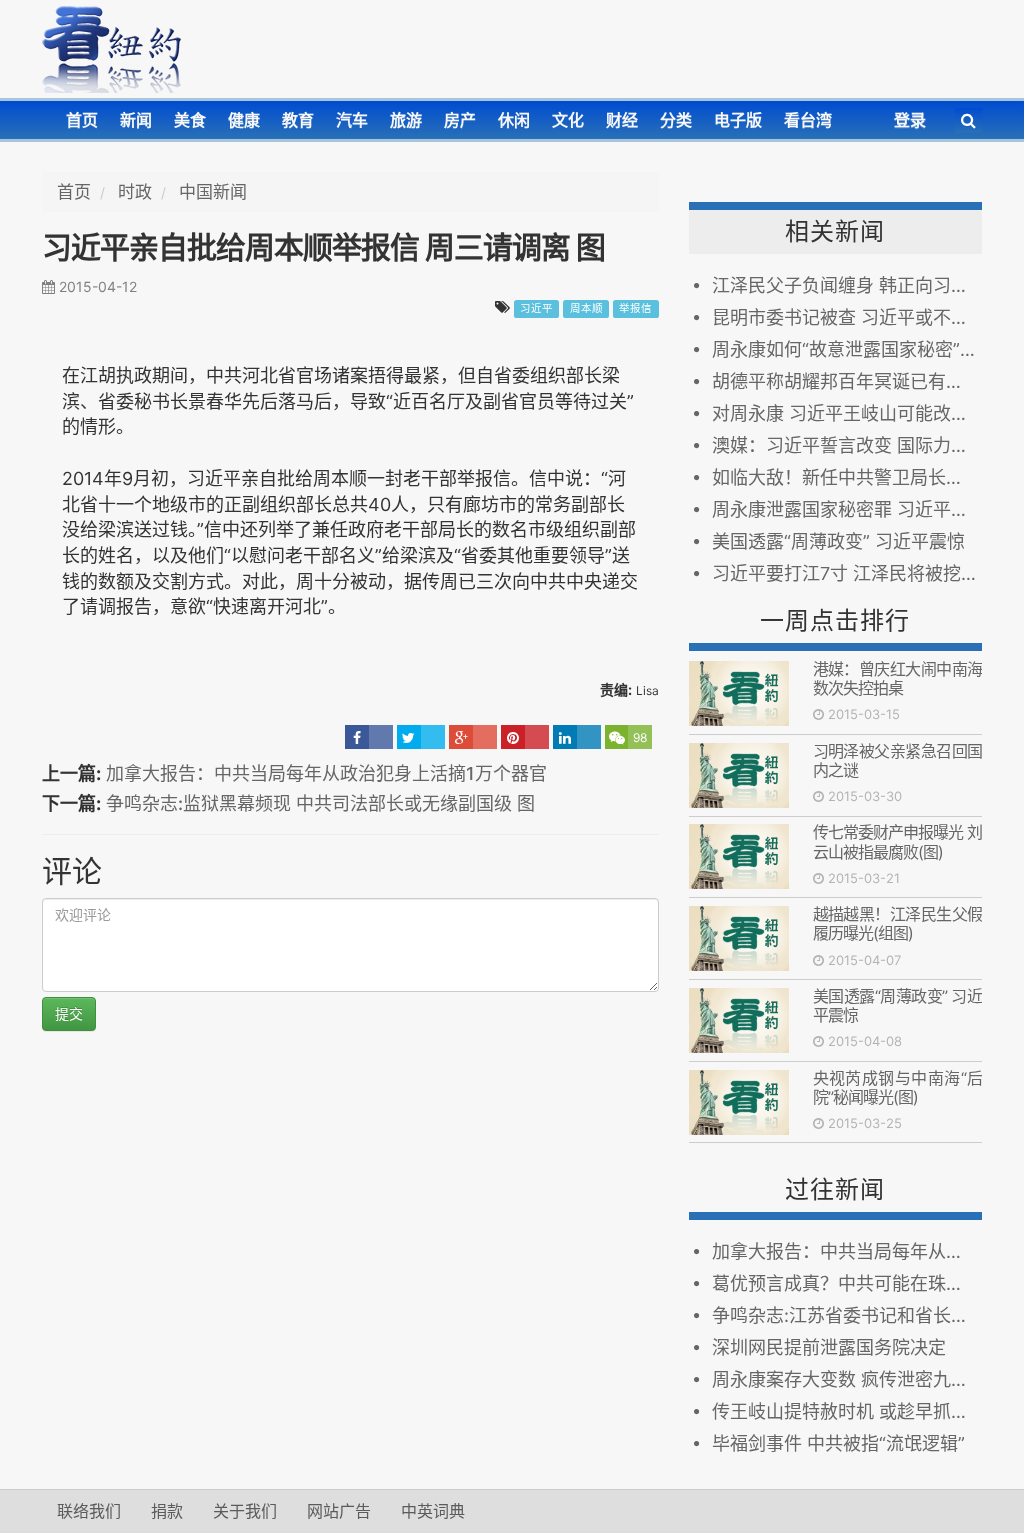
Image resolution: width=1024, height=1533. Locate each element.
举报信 (635, 308)
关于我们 (245, 1511)
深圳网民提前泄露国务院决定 (829, 1347)
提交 (69, 1013)
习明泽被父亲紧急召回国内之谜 (897, 760)
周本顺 (586, 308)
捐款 (167, 1511)
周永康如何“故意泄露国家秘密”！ (845, 349)
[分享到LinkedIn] (577, 737)
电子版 (738, 120)
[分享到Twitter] (421, 737)
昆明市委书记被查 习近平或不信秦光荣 (847, 317)
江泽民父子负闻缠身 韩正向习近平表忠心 (847, 285)
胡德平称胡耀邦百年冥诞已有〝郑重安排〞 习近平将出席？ (847, 381)
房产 (460, 120)
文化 (568, 120)
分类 (676, 120)
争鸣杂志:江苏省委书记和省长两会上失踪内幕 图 (847, 1315)
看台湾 (808, 120)
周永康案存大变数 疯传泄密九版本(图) (847, 1379)
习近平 (536, 308)
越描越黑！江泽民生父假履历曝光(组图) (897, 923)
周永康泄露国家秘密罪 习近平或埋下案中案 (847, 509)
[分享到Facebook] (369, 737)
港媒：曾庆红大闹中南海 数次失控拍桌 (897, 678)
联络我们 (89, 1511)
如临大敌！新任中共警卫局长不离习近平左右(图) (847, 477)
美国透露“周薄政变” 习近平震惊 (838, 541)
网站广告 (339, 1511)
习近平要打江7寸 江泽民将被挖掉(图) (847, 573)
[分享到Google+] (473, 737)
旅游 (406, 120)
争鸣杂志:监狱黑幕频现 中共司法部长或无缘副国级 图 (320, 803)
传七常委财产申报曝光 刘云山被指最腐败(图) (897, 841)
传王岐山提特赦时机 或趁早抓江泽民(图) (847, 1411)
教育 (298, 120)
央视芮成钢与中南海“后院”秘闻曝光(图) (897, 1087)
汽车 (352, 120)
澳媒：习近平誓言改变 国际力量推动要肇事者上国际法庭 (847, 445)
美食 (190, 120)
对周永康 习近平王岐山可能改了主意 (847, 413)
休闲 (514, 120)
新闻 (136, 120)
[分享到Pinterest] (525, 737)
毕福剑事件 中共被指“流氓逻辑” (838, 1443)
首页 (82, 120)
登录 (910, 120)
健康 (244, 120)
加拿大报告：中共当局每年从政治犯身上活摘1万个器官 (326, 773)
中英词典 (433, 1511)
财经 (622, 120)
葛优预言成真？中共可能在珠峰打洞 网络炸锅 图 (847, 1283)
